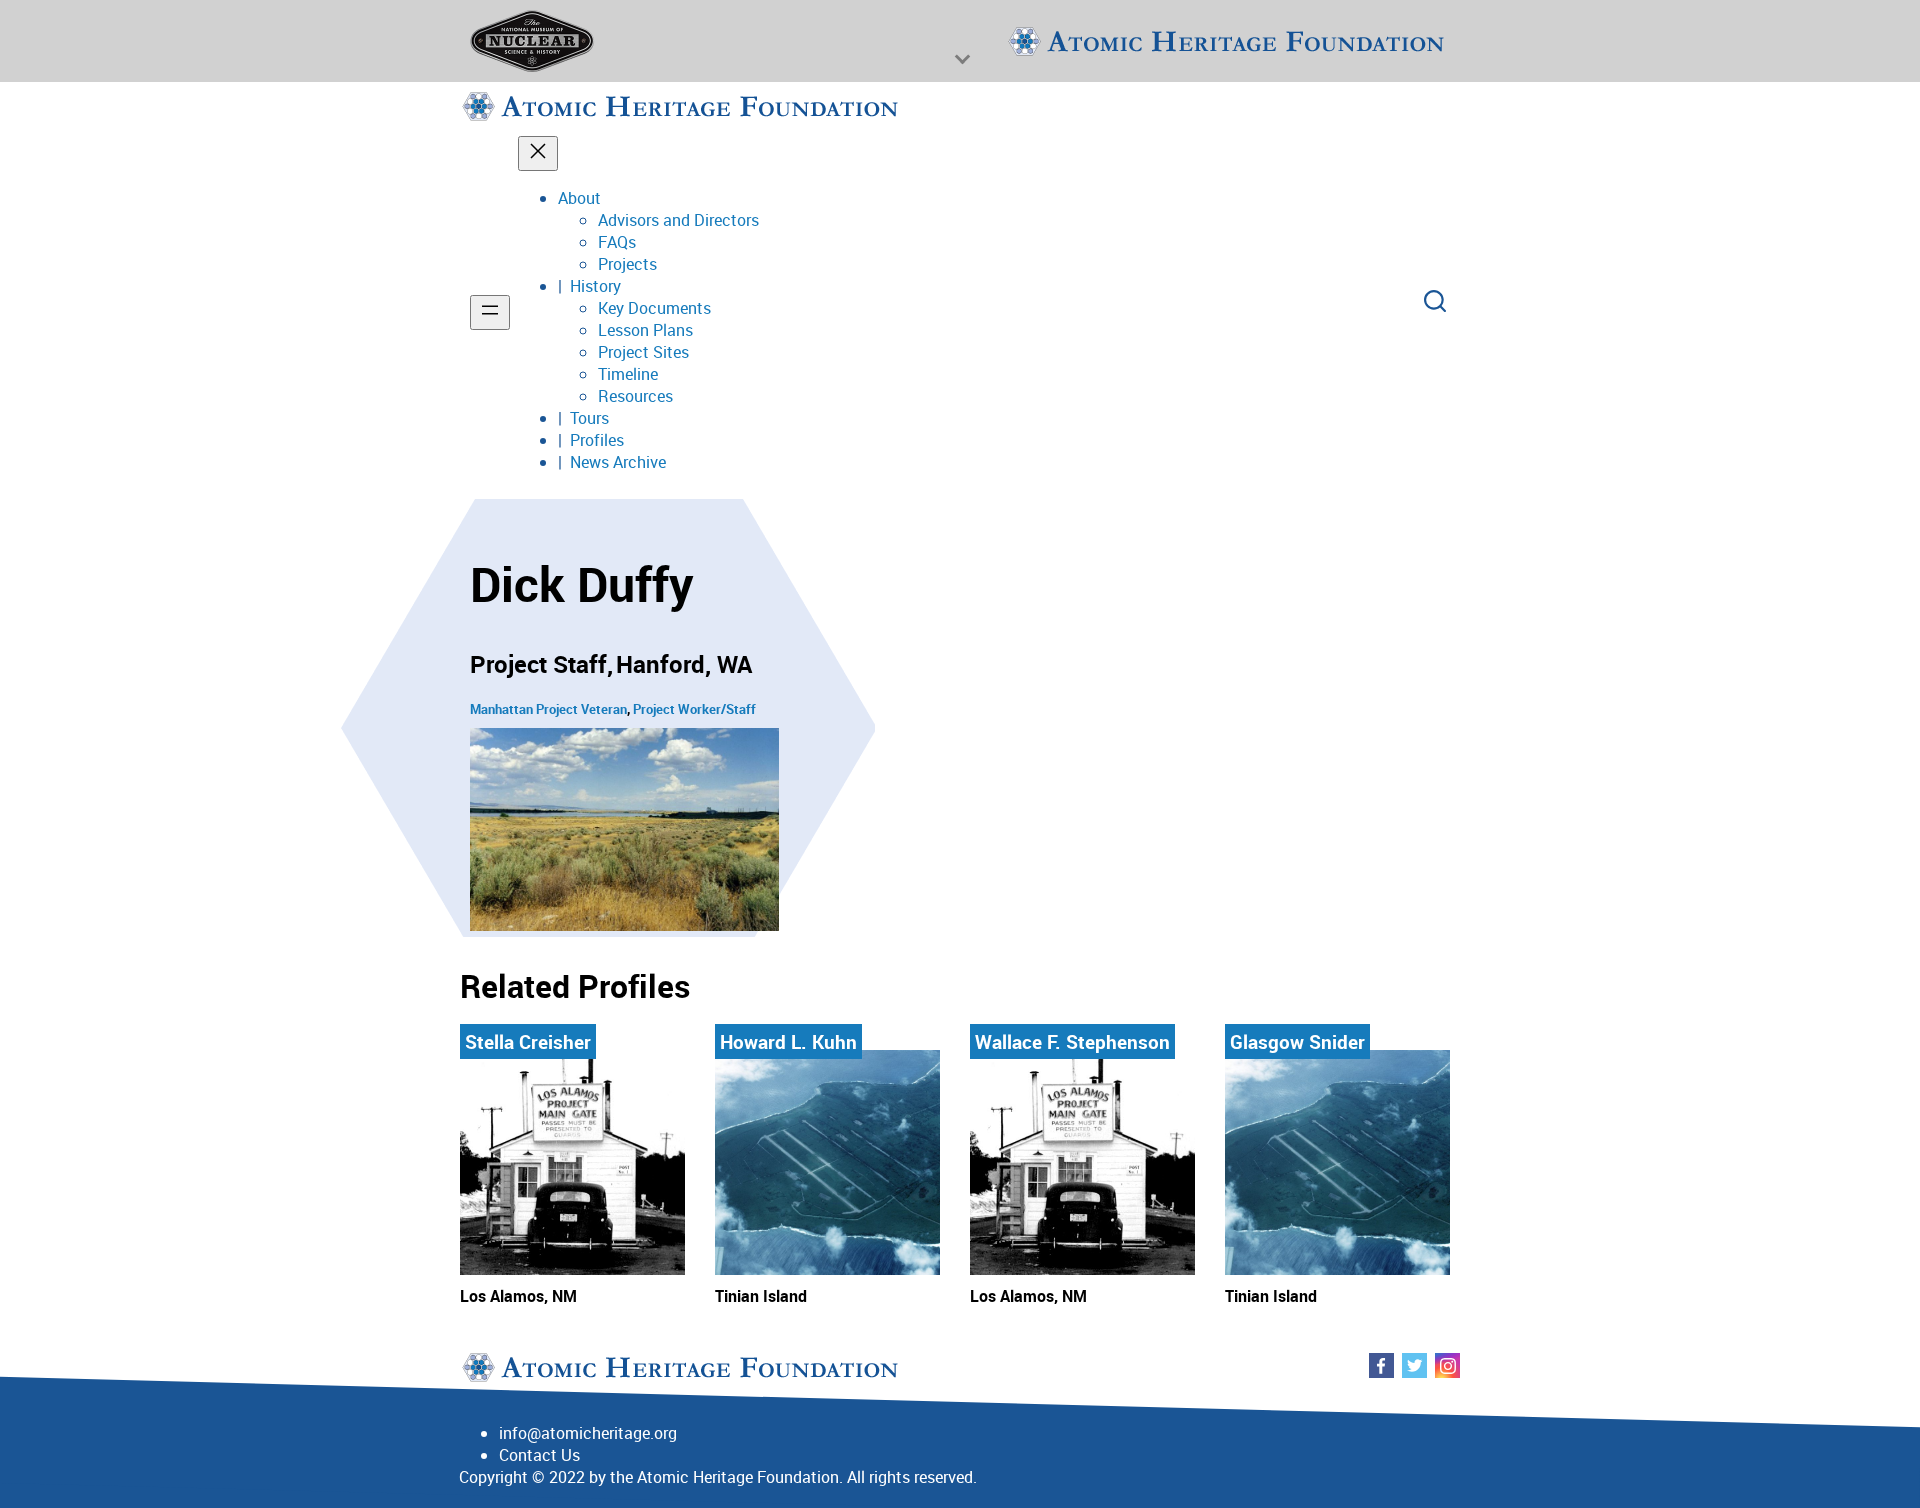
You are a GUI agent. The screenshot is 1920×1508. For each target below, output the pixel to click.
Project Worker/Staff (694, 709)
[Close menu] (538, 153)
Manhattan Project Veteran (548, 709)
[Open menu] (490, 312)
